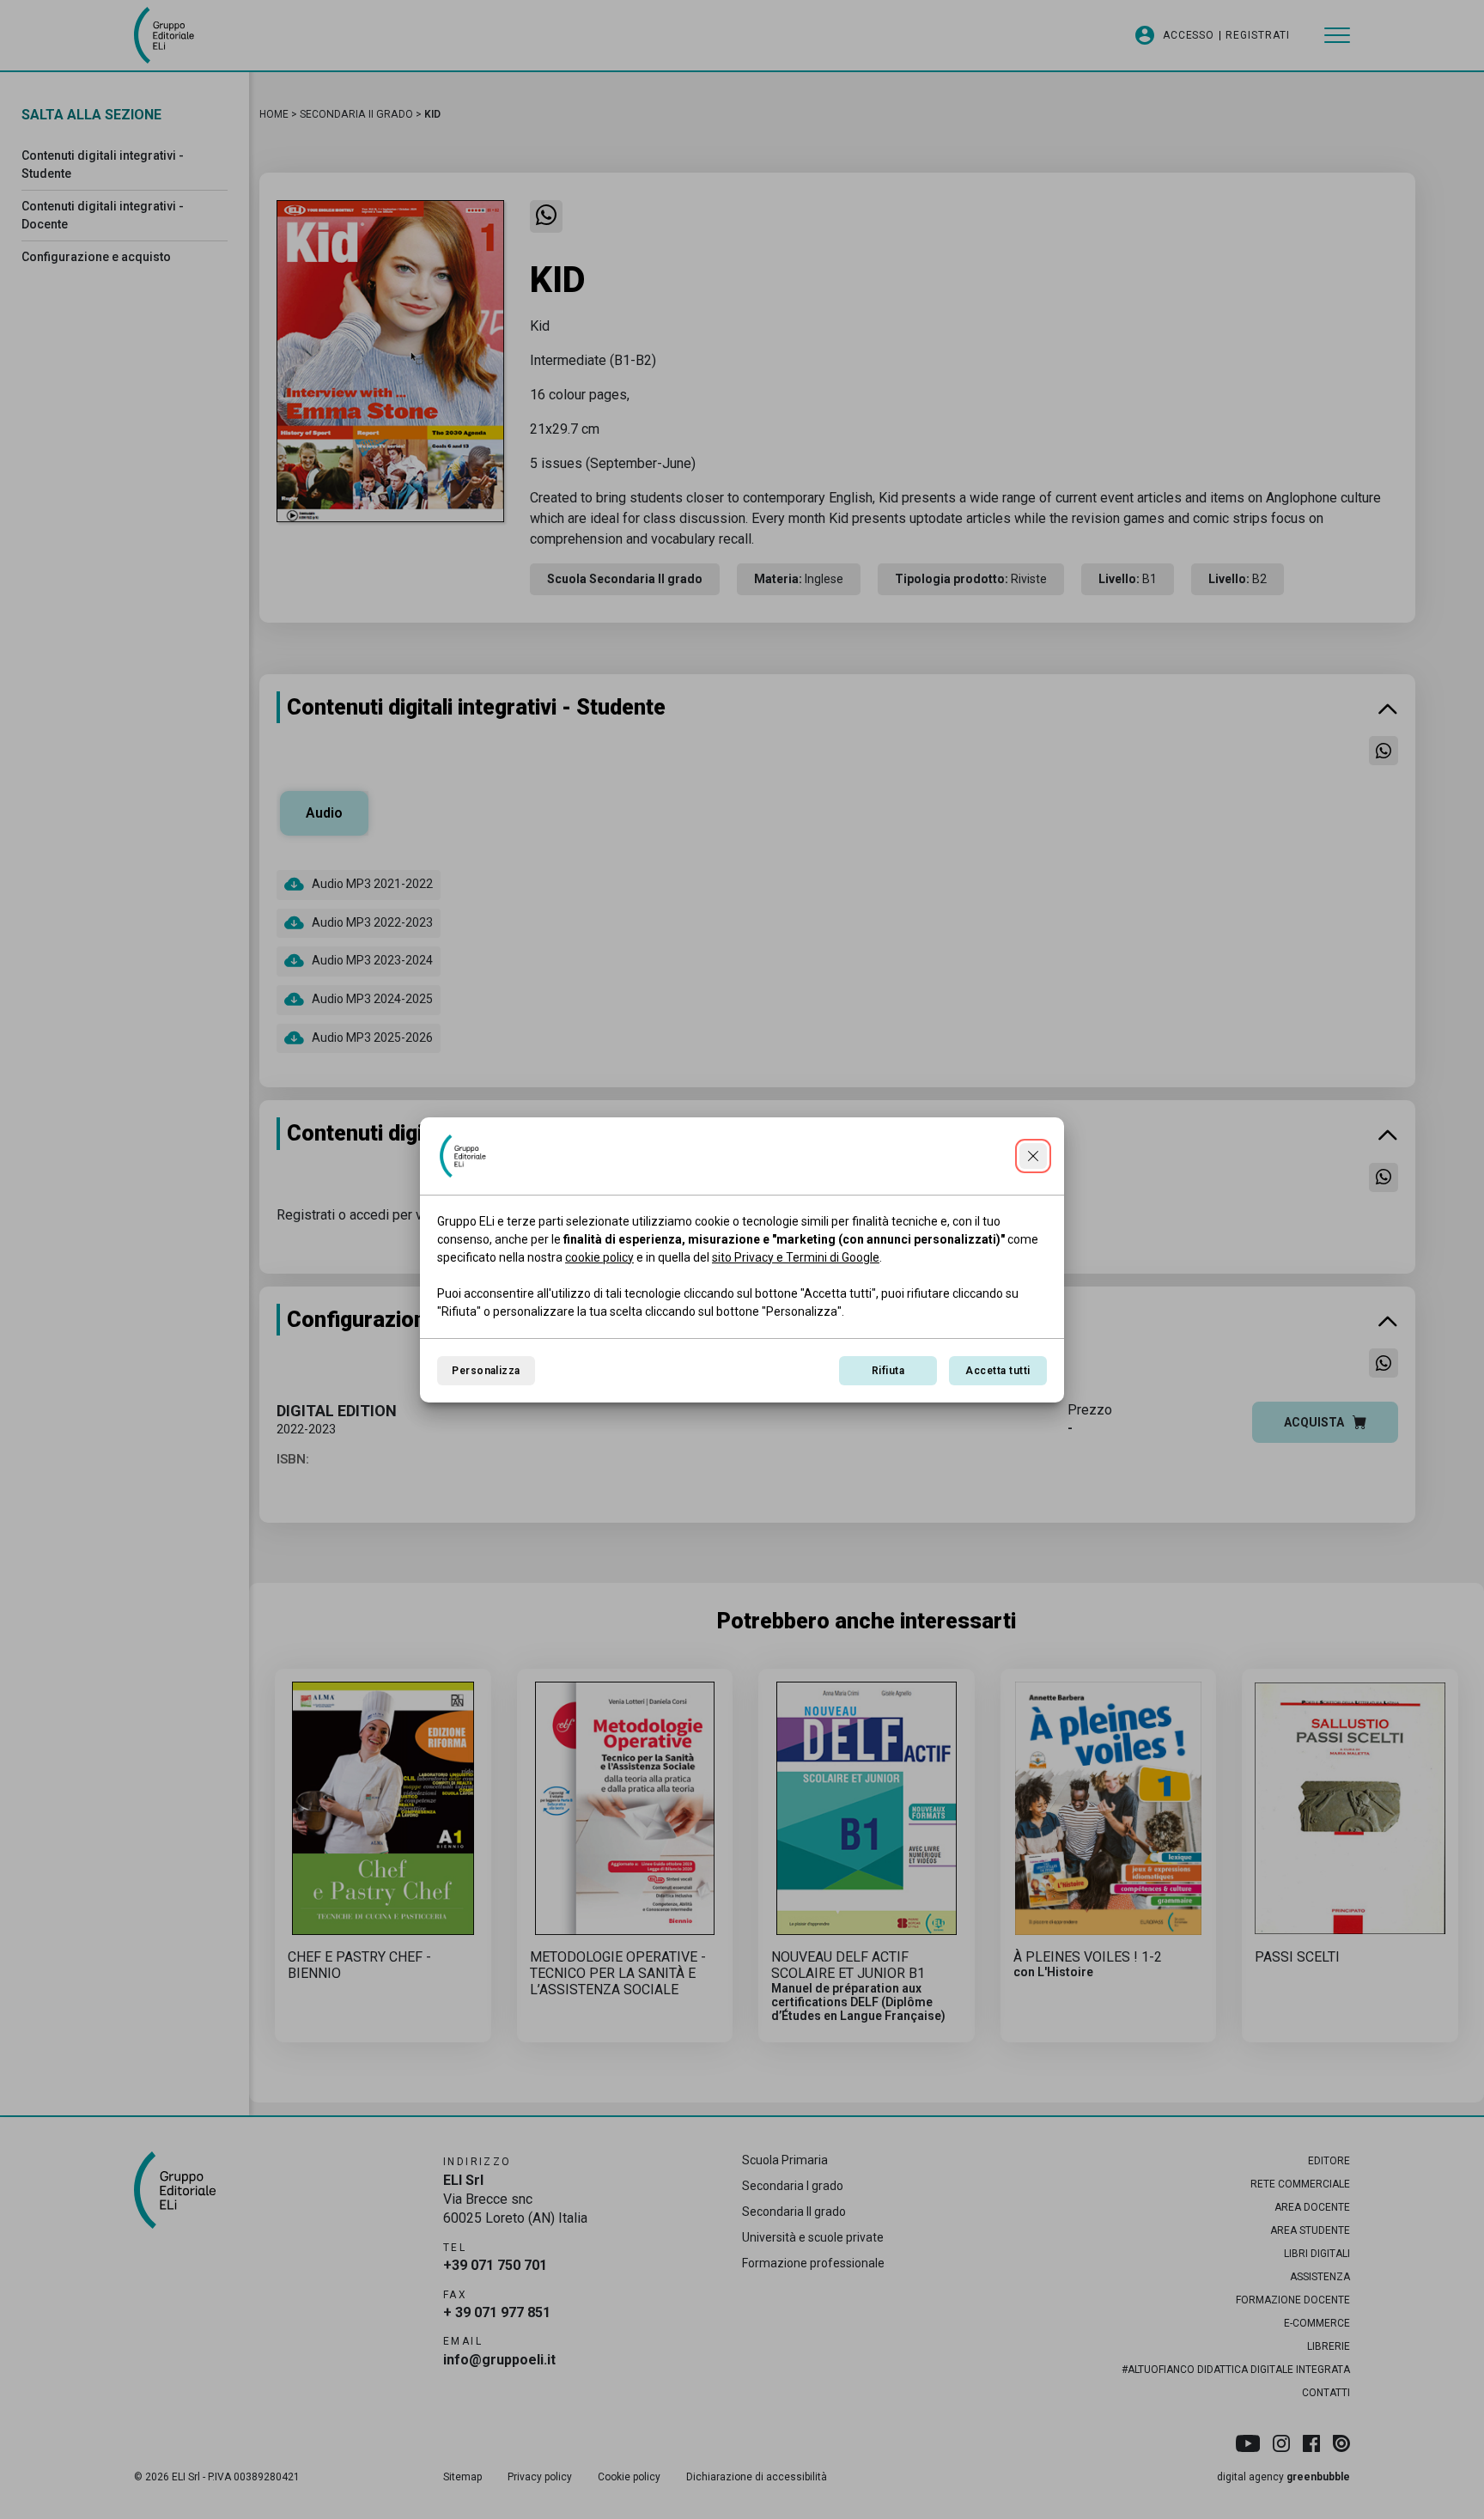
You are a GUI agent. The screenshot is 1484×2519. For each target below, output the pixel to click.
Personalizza (486, 1371)
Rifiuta (888, 1371)
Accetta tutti (997, 1371)
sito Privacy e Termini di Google (796, 1257)
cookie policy (599, 1257)
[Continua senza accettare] (1033, 1156)
